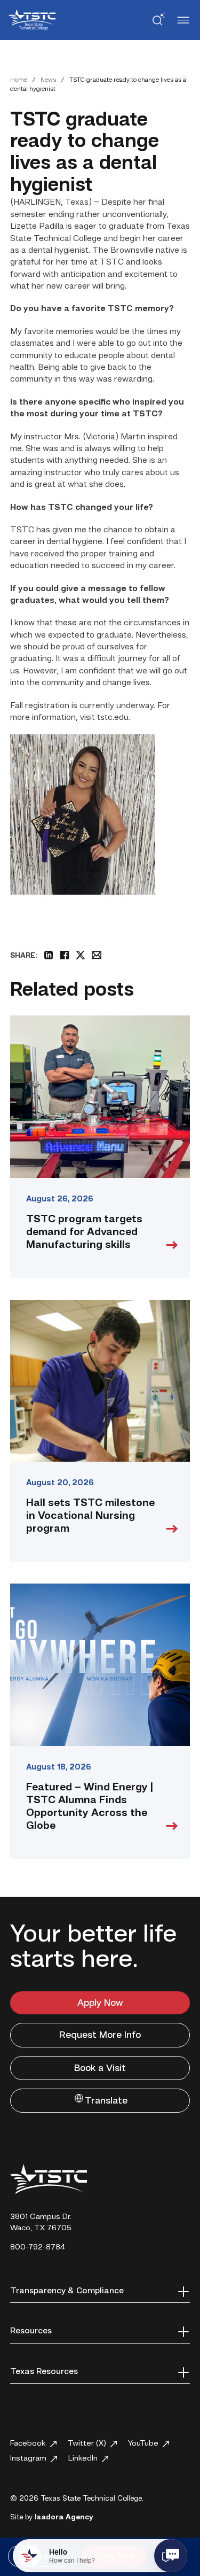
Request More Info (100, 2035)
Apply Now (100, 2003)
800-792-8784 (38, 2248)
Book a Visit (100, 2068)
